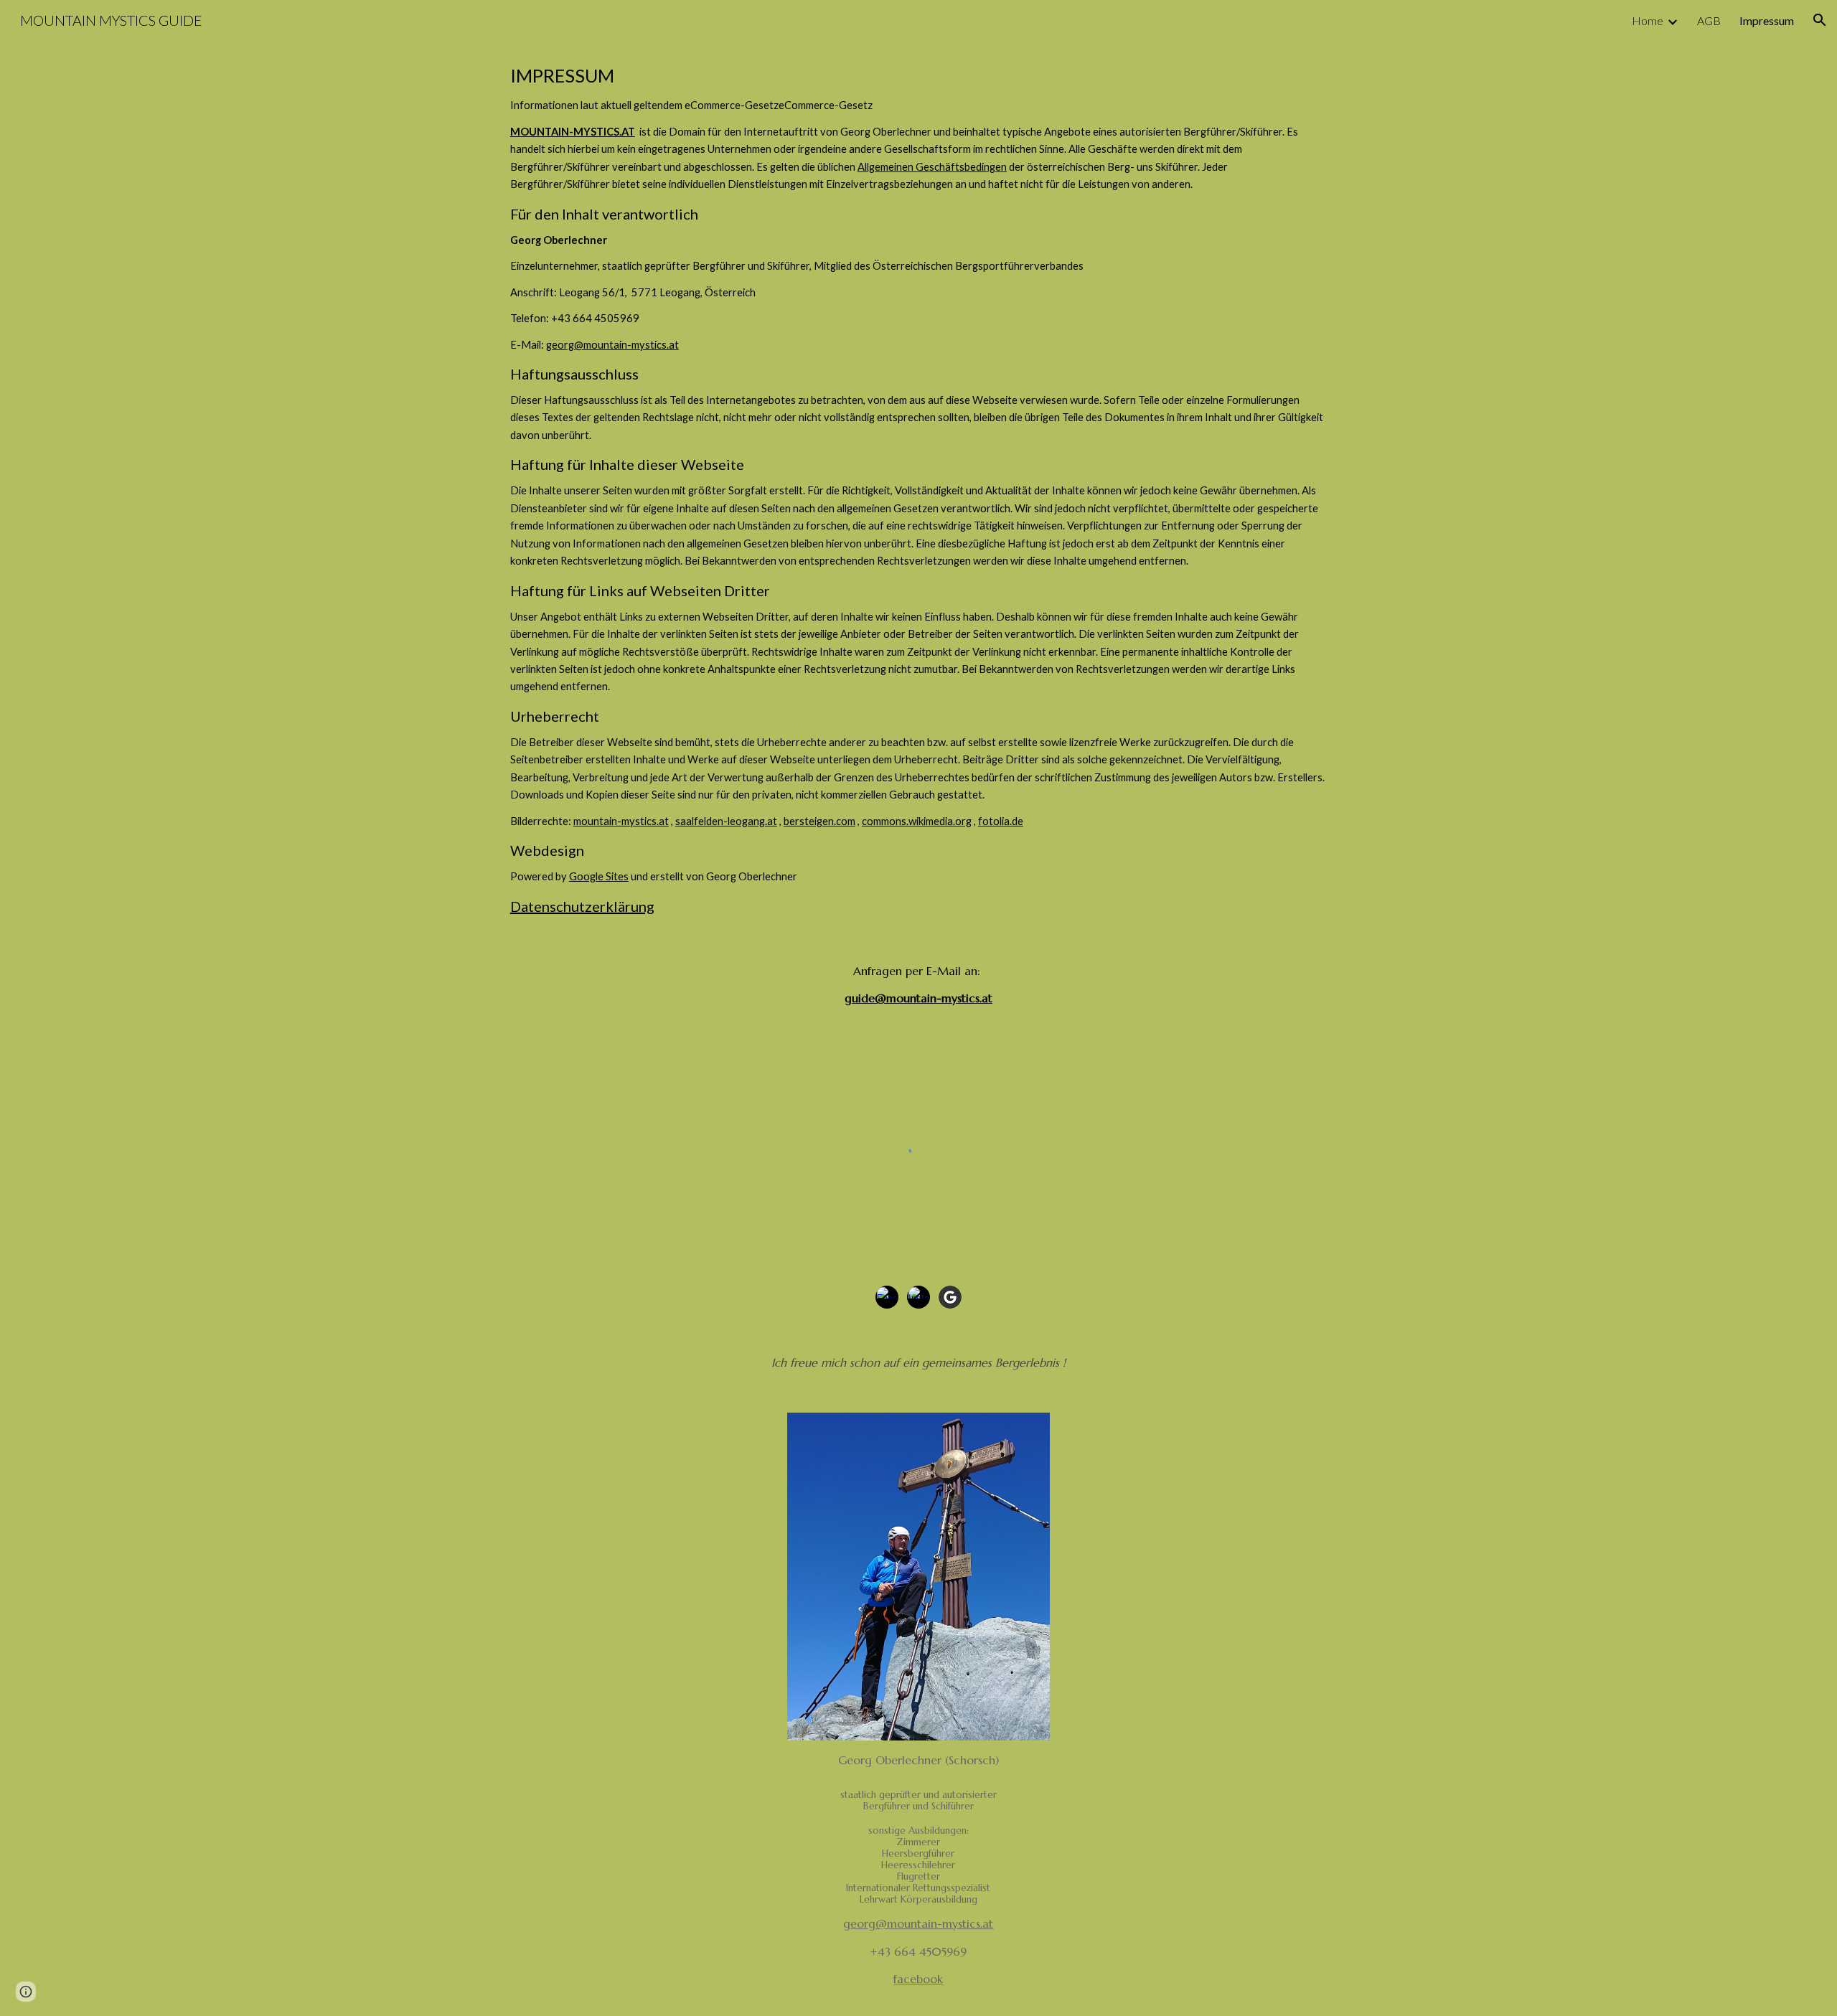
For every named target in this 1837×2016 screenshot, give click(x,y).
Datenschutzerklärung (582, 906)
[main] (918, 489)
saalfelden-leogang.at (726, 821)
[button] (1820, 20)
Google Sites (599, 876)
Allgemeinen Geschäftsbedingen (932, 167)
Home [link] (1648, 20)
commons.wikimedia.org (917, 821)
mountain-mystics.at (621, 821)
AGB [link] (1709, 20)
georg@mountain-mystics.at (612, 345)
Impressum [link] (1767, 20)
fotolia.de (1001, 821)
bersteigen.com (819, 821)
